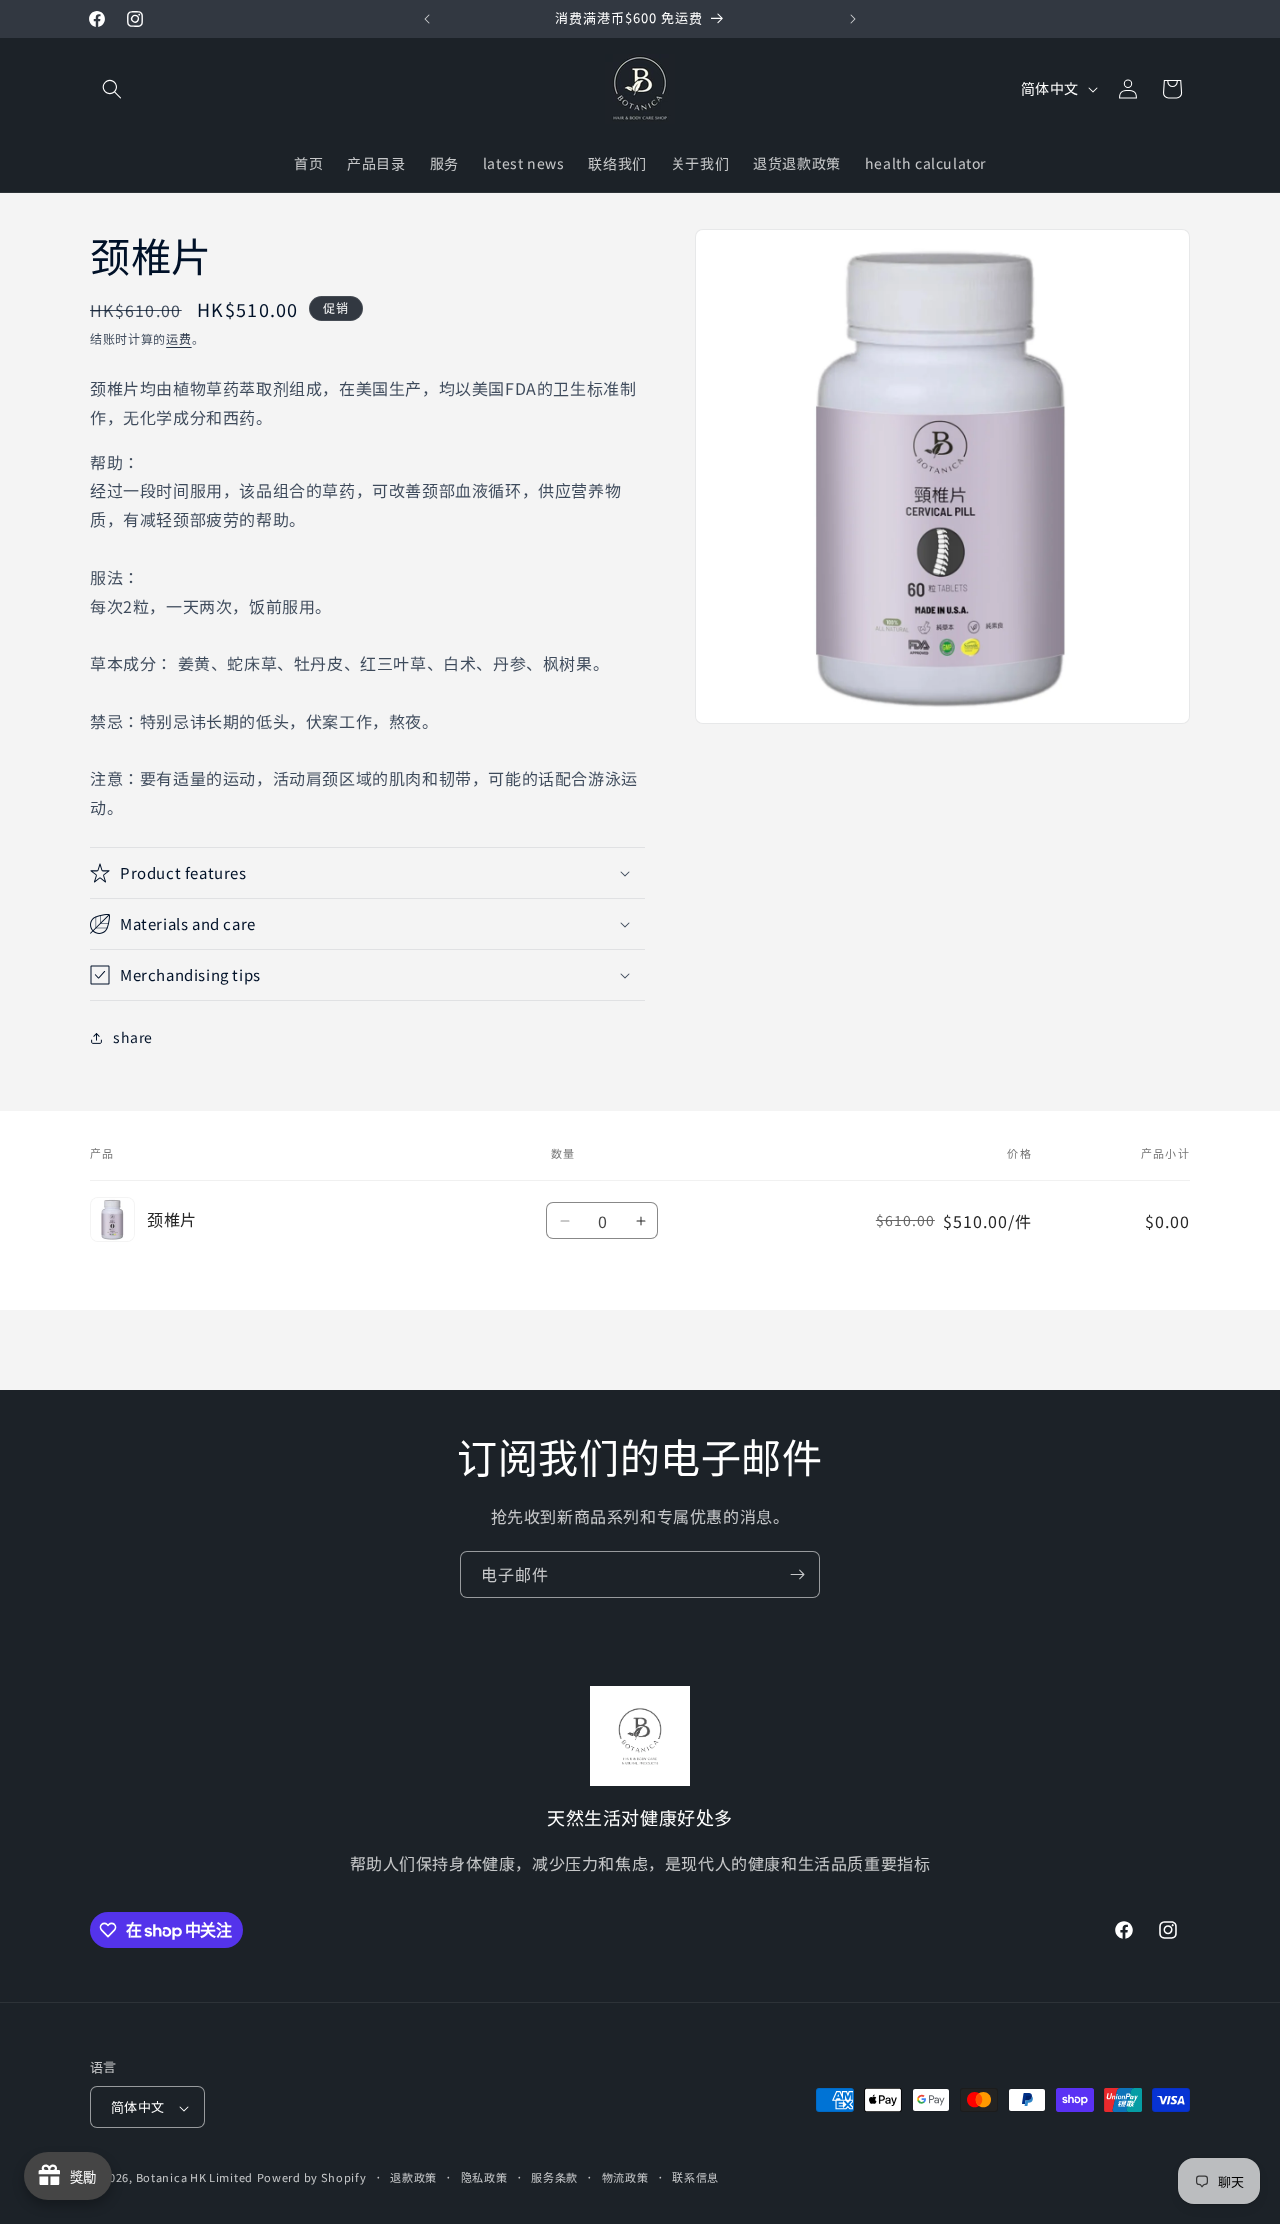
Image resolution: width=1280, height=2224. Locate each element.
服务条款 (554, 2178)
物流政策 (625, 2178)
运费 (178, 338)
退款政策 (413, 2178)
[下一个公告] (853, 19)
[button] (112, 89)
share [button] (133, 1037)
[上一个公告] (427, 19)
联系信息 (695, 2178)
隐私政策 (484, 2178)
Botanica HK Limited (194, 2178)
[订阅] (797, 1574)
